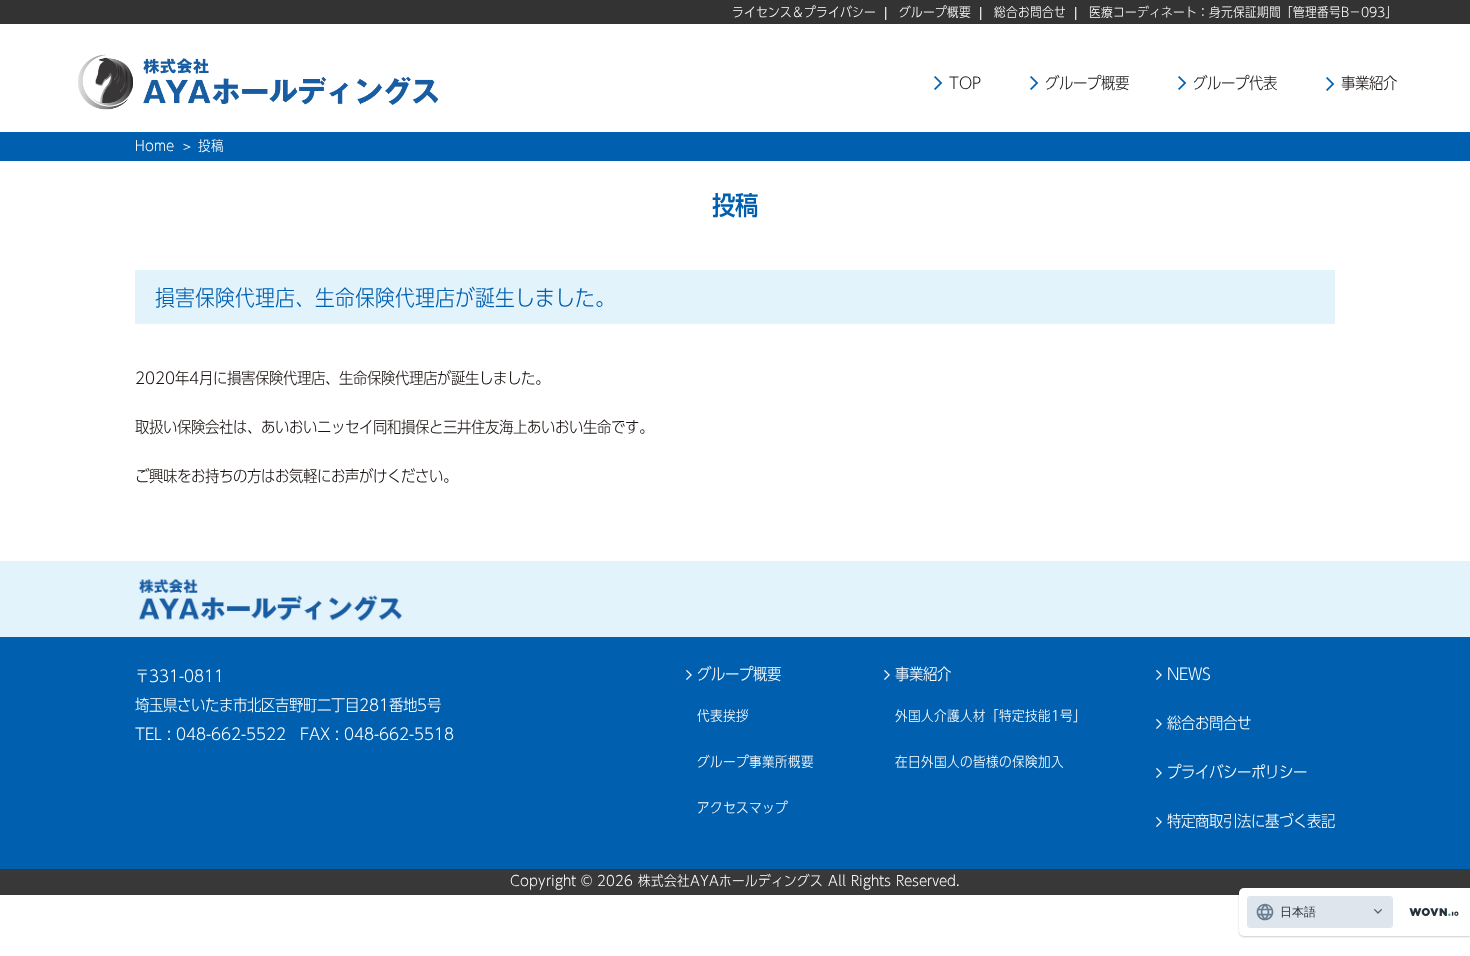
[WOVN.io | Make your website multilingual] (1430, 912)
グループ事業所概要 (755, 762)
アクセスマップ (742, 808)
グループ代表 (1235, 83)
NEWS (1189, 674)
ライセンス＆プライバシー (804, 12)
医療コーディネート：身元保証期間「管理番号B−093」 (1243, 12)
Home (154, 146)
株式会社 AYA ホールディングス (270, 599)
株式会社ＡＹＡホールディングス (313, 80)
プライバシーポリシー (1237, 772)
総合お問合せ (1030, 12)
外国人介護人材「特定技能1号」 (990, 716)
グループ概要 (935, 12)
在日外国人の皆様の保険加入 (979, 762)
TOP (965, 83)
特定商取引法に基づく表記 (1251, 821)
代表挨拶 (723, 716)
